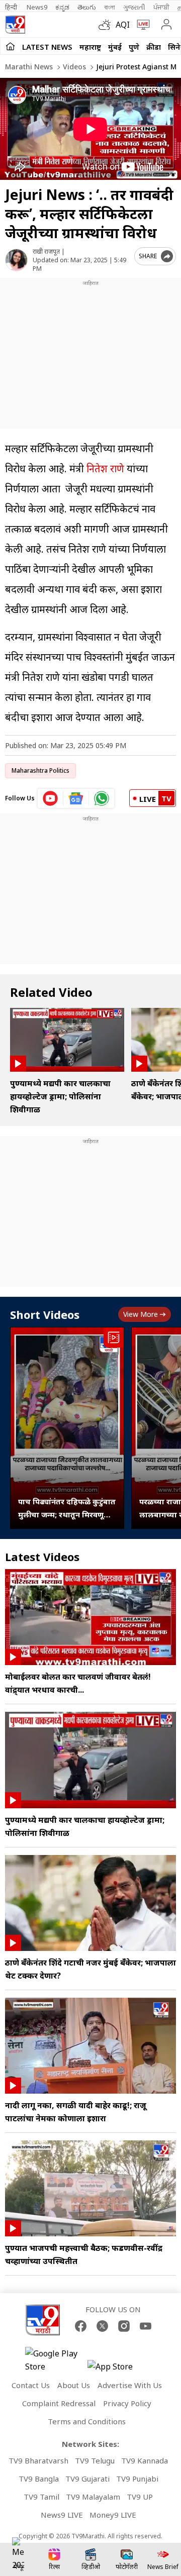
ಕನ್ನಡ (62, 7)
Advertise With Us (130, 2385)
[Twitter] (102, 2326)
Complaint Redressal (59, 2403)
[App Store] (118, 2369)
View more (141, 1314)
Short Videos (45, 1314)
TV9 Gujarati (87, 2479)
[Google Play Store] (55, 2360)
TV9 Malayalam (93, 2497)
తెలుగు (87, 7)
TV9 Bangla (39, 2479)
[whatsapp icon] (102, 798)
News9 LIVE (62, 2515)
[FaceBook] (81, 2326)
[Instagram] (124, 2326)
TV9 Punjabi (137, 2479)
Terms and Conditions (87, 2421)
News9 (37, 7)
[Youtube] (146, 2326)
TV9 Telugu (95, 2460)
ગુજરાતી (134, 7)
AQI (123, 25)
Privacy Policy (127, 2403)
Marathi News (29, 67)
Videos (73, 67)
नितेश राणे (105, 469)
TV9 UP (140, 2497)
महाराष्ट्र (90, 47)
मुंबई (115, 47)
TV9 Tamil (41, 2497)
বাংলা (110, 7)
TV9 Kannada (145, 2460)
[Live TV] (141, 25)
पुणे (134, 47)
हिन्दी (12, 7)
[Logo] (15, 25)
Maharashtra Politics (40, 770)
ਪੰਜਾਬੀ (161, 7)
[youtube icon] (51, 798)
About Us (74, 2385)
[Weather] (107, 25)
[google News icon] (76, 798)
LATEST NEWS (47, 47)
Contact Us (31, 2385)
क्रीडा (154, 47)
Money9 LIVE (113, 2515)
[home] (10, 46)
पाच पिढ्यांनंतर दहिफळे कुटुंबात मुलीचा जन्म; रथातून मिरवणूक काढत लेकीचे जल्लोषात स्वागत (67, 1509)
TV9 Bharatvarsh (38, 2460)
